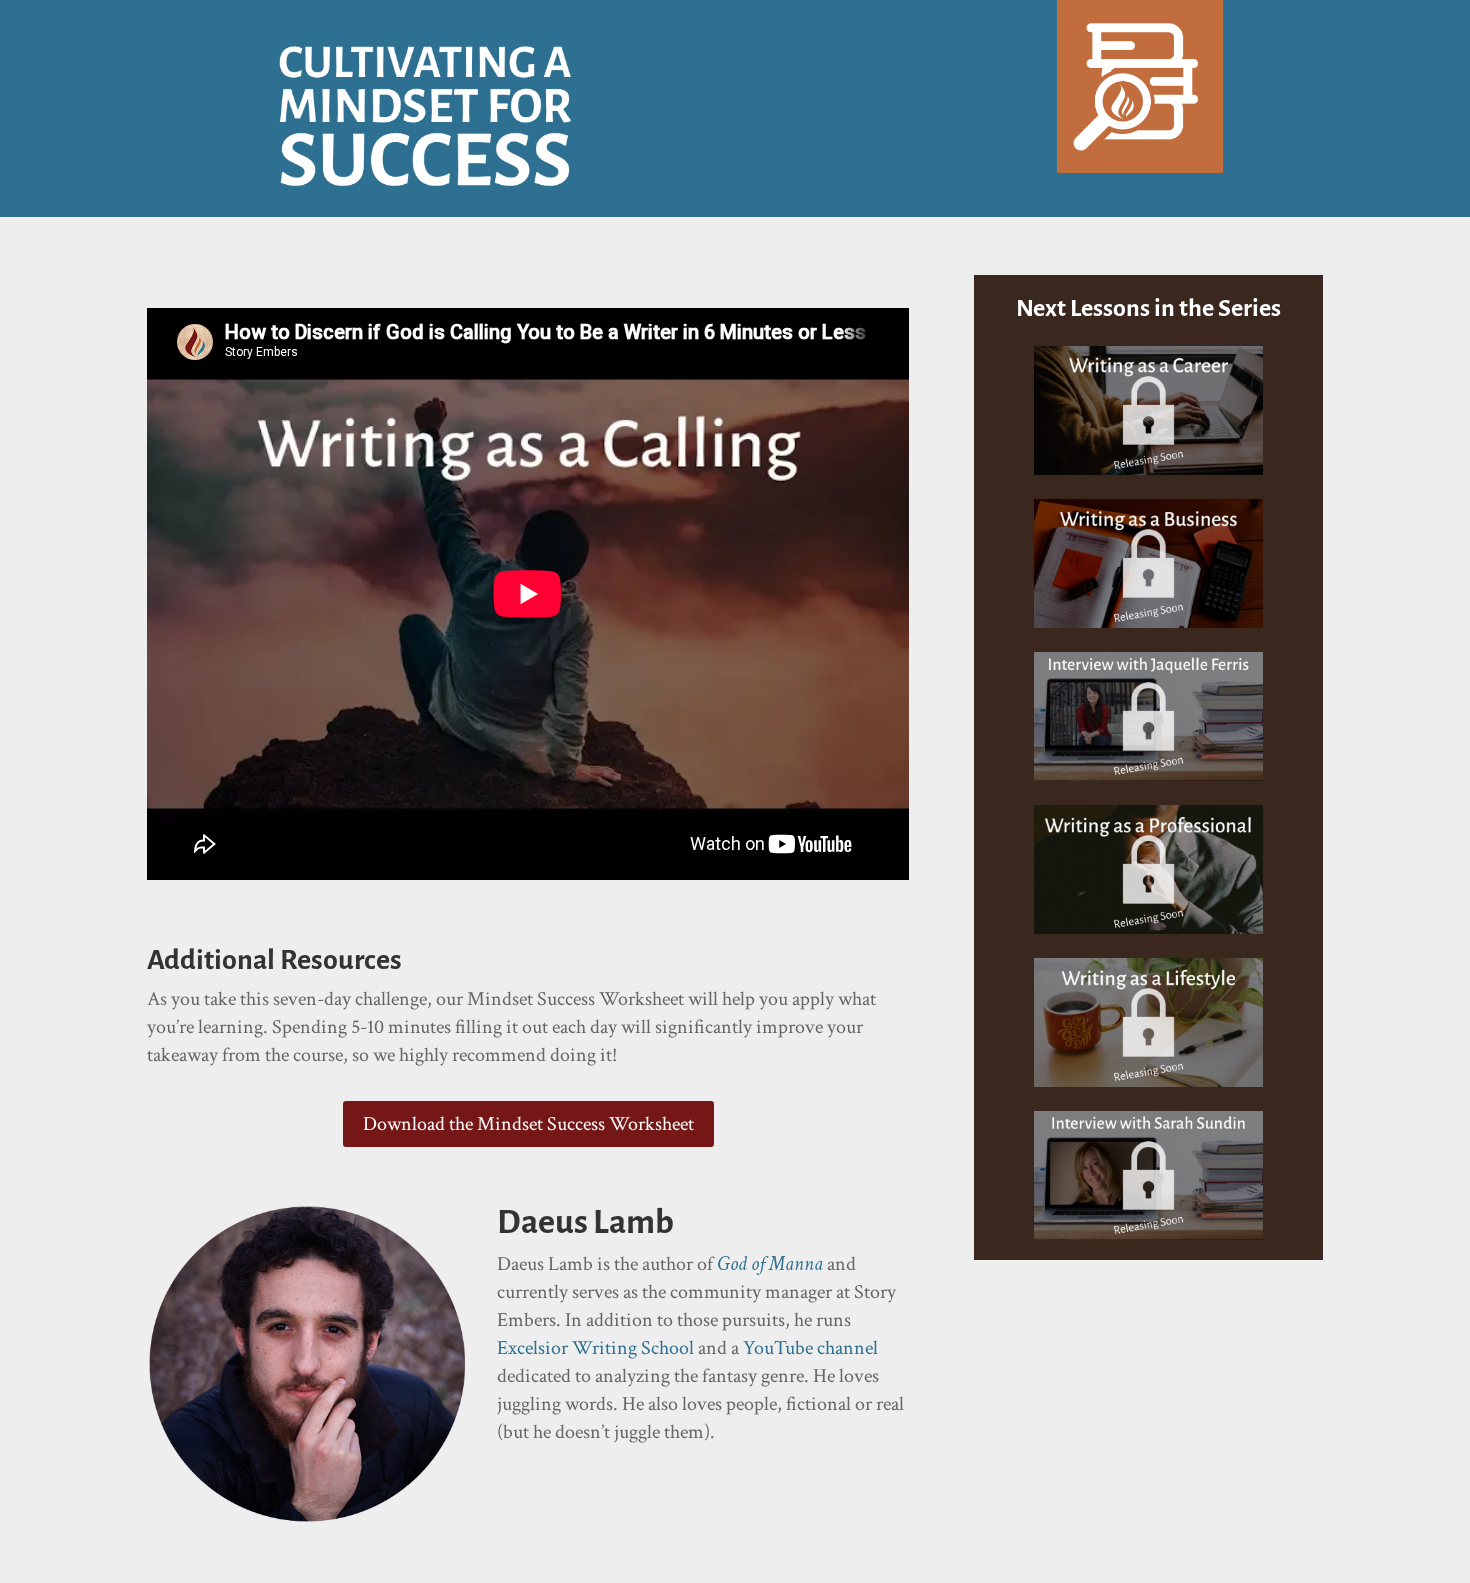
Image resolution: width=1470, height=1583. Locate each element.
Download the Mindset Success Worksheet (528, 1124)
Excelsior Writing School (595, 1348)
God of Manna (770, 1264)
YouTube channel (810, 1348)
